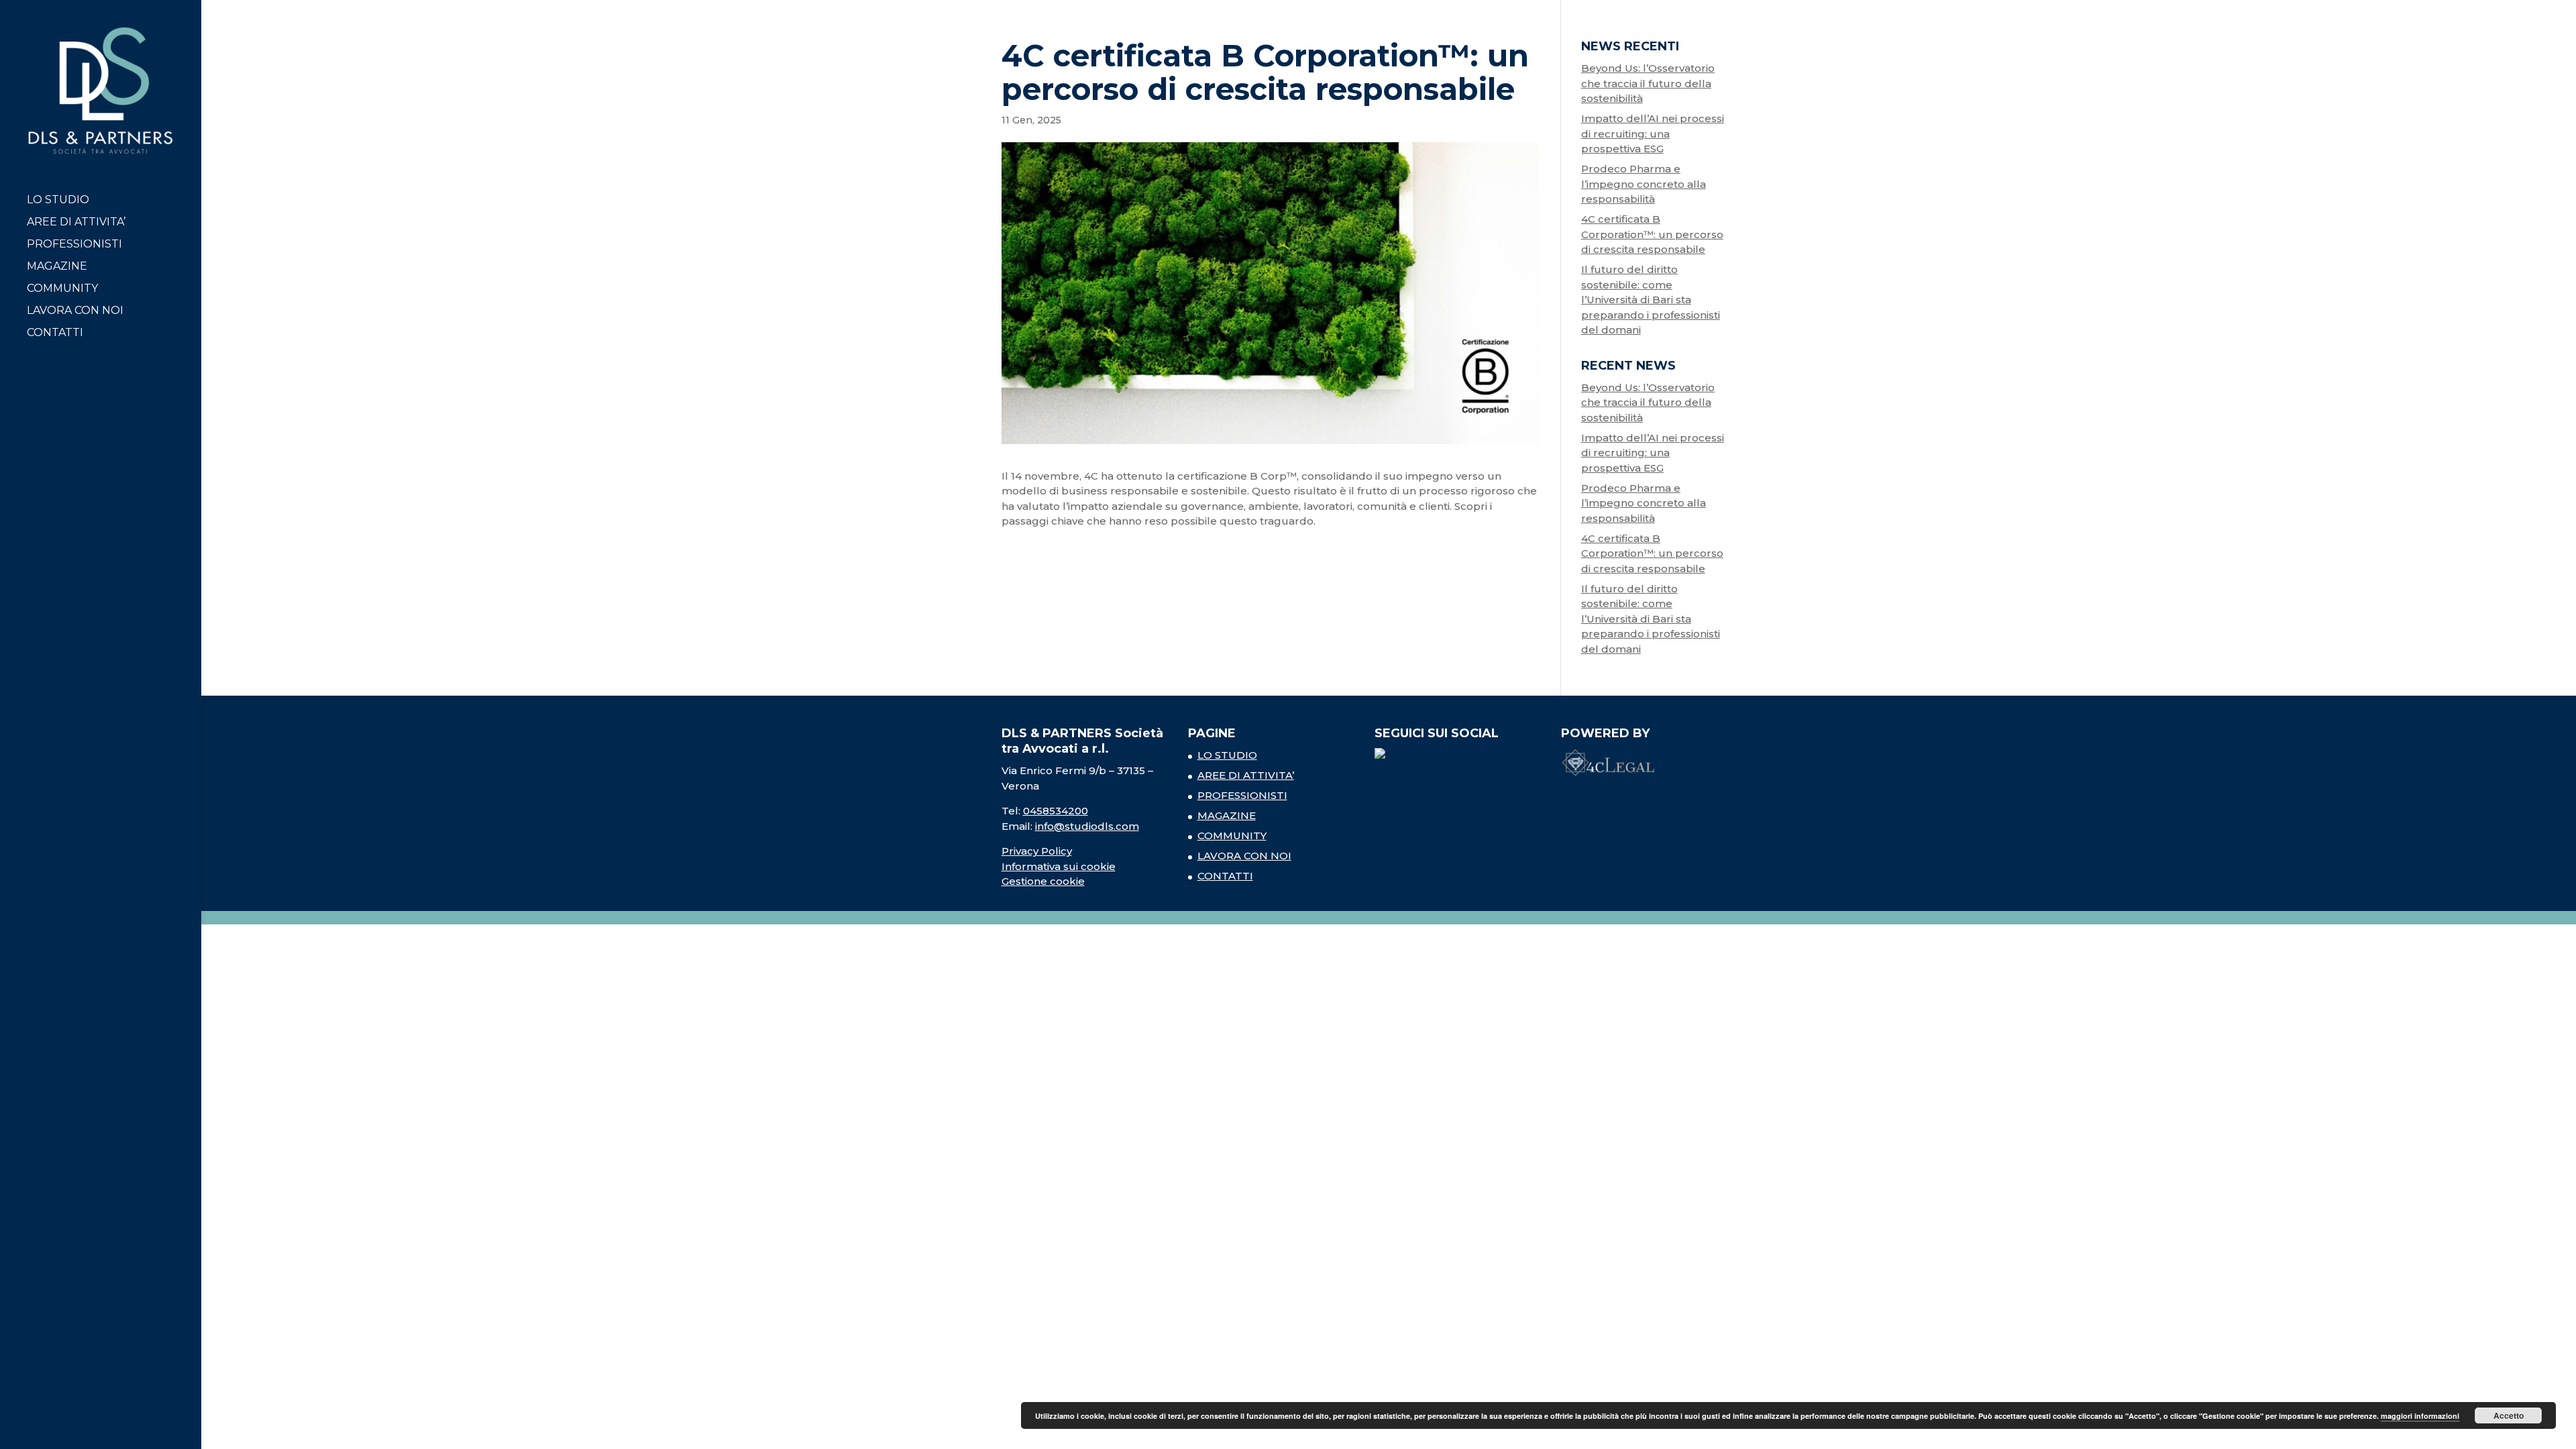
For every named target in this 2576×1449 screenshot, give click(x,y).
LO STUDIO (58, 201)
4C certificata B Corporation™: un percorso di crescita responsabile (1652, 234)
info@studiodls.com (1087, 826)
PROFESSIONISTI (74, 245)
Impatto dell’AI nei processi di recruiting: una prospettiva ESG (1653, 133)
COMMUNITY (62, 289)
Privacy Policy (1037, 851)
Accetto (2509, 1415)
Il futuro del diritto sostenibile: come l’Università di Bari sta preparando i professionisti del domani (1651, 300)
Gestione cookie (1043, 881)
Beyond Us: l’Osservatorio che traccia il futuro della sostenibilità (1648, 83)
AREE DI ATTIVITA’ (76, 223)
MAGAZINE (57, 267)
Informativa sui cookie (1059, 866)
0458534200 (1056, 811)
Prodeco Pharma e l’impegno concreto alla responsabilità (1644, 184)
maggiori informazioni (2420, 1416)
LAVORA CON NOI (75, 311)
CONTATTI (55, 333)
